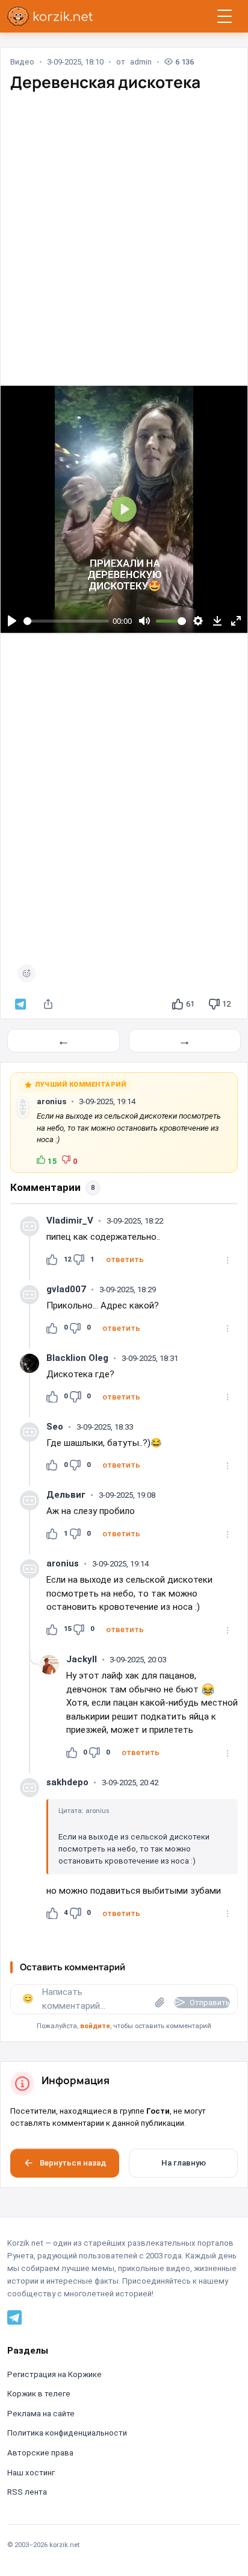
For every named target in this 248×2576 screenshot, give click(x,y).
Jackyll (82, 1659)
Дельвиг (66, 1495)
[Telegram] (14, 2317)
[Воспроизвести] (12, 621)
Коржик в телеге (39, 2394)
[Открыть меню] (225, 16)
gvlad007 (66, 1289)
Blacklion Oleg (77, 1358)
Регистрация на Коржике (54, 2374)
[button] (125, 1260)
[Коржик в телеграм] (20, 1004)
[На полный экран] (236, 621)
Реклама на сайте (41, 2414)
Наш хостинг (31, 2473)
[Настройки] (198, 621)
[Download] (217, 621)
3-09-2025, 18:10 (75, 62)
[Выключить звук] (144, 621)
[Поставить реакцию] (26, 973)
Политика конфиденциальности (67, 2433)
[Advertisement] (124, 228)
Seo (55, 1427)
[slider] (67, 621)
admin (141, 62)
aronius (51, 1101)
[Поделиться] (48, 1004)
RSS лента (27, 2492)
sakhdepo (67, 1782)
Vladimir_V (70, 1220)
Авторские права (40, 2453)
